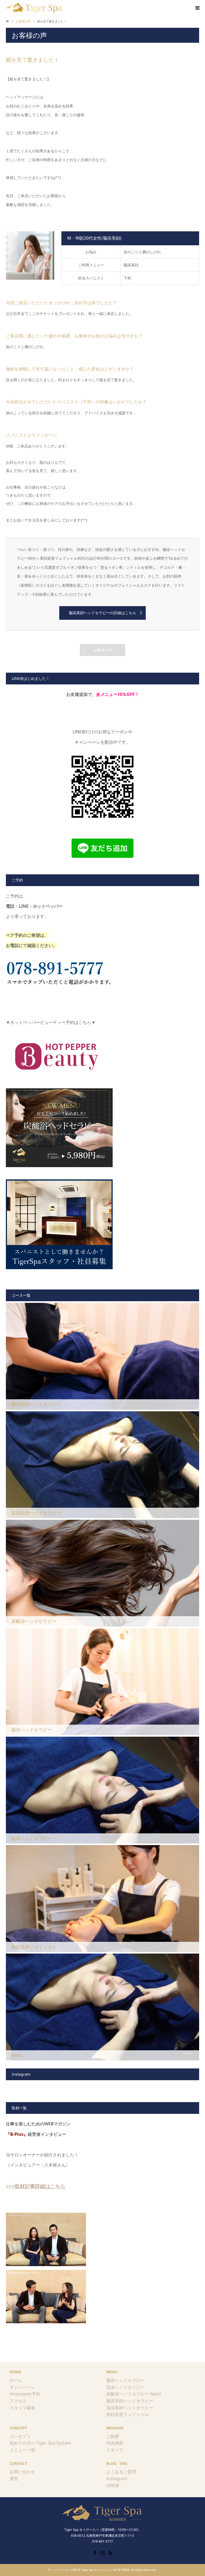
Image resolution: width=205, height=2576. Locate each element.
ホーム (16, 2380)
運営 (14, 2478)
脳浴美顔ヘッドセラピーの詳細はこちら (102, 613)
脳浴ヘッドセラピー (125, 2380)
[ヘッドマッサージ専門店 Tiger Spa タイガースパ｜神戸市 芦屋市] (35, 8)
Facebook (95, 2552)
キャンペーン (22, 2387)
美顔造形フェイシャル (128, 2414)
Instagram (117, 2478)
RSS (110, 2552)
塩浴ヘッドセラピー (125, 2387)
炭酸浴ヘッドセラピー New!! (134, 2394)
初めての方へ (22, 2443)
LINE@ (113, 2485)
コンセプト (20, 2436)
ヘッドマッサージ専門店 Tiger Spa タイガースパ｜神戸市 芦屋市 (90, 2570)
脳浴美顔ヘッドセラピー (130, 2401)
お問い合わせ (22, 2472)
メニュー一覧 (22, 2450)
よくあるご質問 (121, 2472)
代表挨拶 (115, 2443)
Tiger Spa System (54, 2443)
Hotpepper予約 (25, 2394)
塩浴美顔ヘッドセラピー (130, 2408)
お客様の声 (102, 650)
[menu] (197, 8)
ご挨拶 (113, 2436)
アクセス (18, 2401)
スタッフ (115, 2450)
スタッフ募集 (22, 2408)
